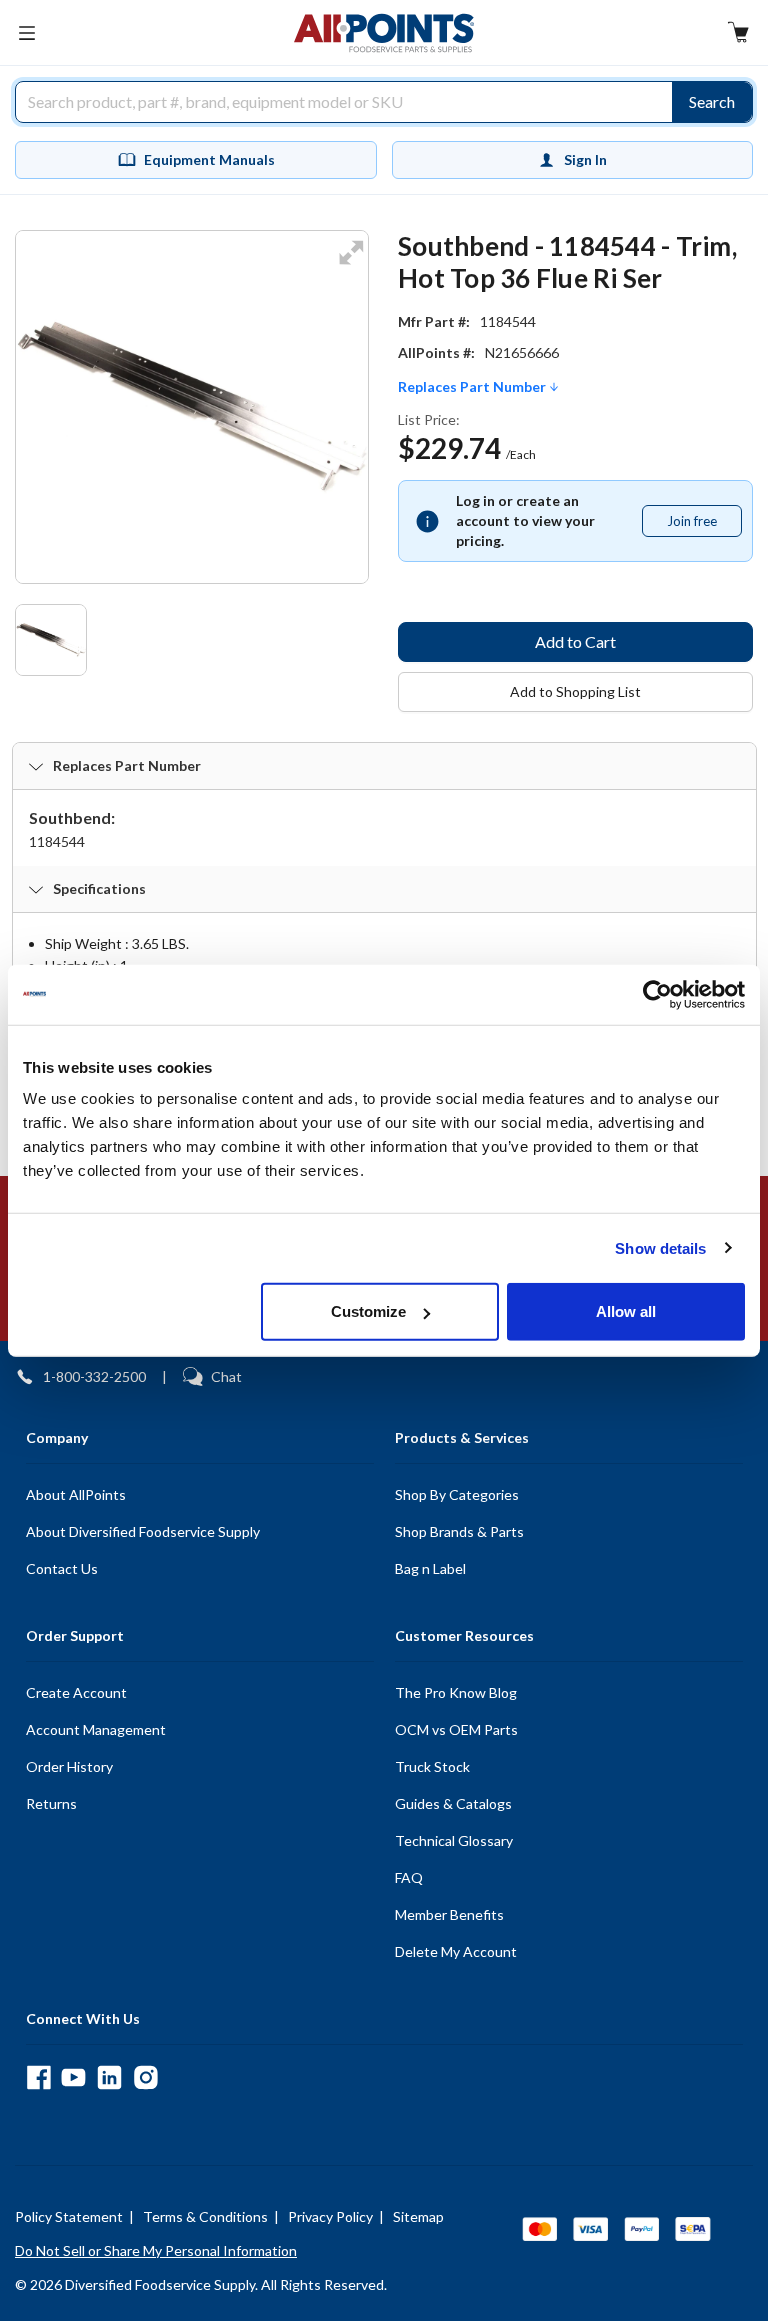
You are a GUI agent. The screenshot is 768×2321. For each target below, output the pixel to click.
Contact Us (62, 1568)
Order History (69, 1766)
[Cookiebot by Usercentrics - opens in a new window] (657, 994)
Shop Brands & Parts (459, 1531)
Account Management (96, 1729)
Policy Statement (69, 2216)
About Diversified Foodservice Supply (143, 1531)
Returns (51, 1803)
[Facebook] (38, 2077)
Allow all (626, 1311)
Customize (368, 1311)
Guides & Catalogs (453, 1803)
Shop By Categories (457, 1494)
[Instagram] (145, 2077)
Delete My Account (456, 1951)
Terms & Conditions (205, 2216)
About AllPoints (76, 1494)
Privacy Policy (330, 2216)
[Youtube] (73, 2077)
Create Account (76, 1692)
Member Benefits (449, 1914)
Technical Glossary (454, 1840)
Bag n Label (430, 1568)
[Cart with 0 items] (738, 34)
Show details (660, 1247)
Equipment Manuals (209, 159)
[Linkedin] (109, 2077)
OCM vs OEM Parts (456, 1729)
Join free (704, 525)
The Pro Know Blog (456, 1692)
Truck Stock (432, 1766)
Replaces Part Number (473, 387)
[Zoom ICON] (351, 265)
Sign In (585, 159)
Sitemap (418, 2216)
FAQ (409, 1877)
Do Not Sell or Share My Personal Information (156, 2250)
